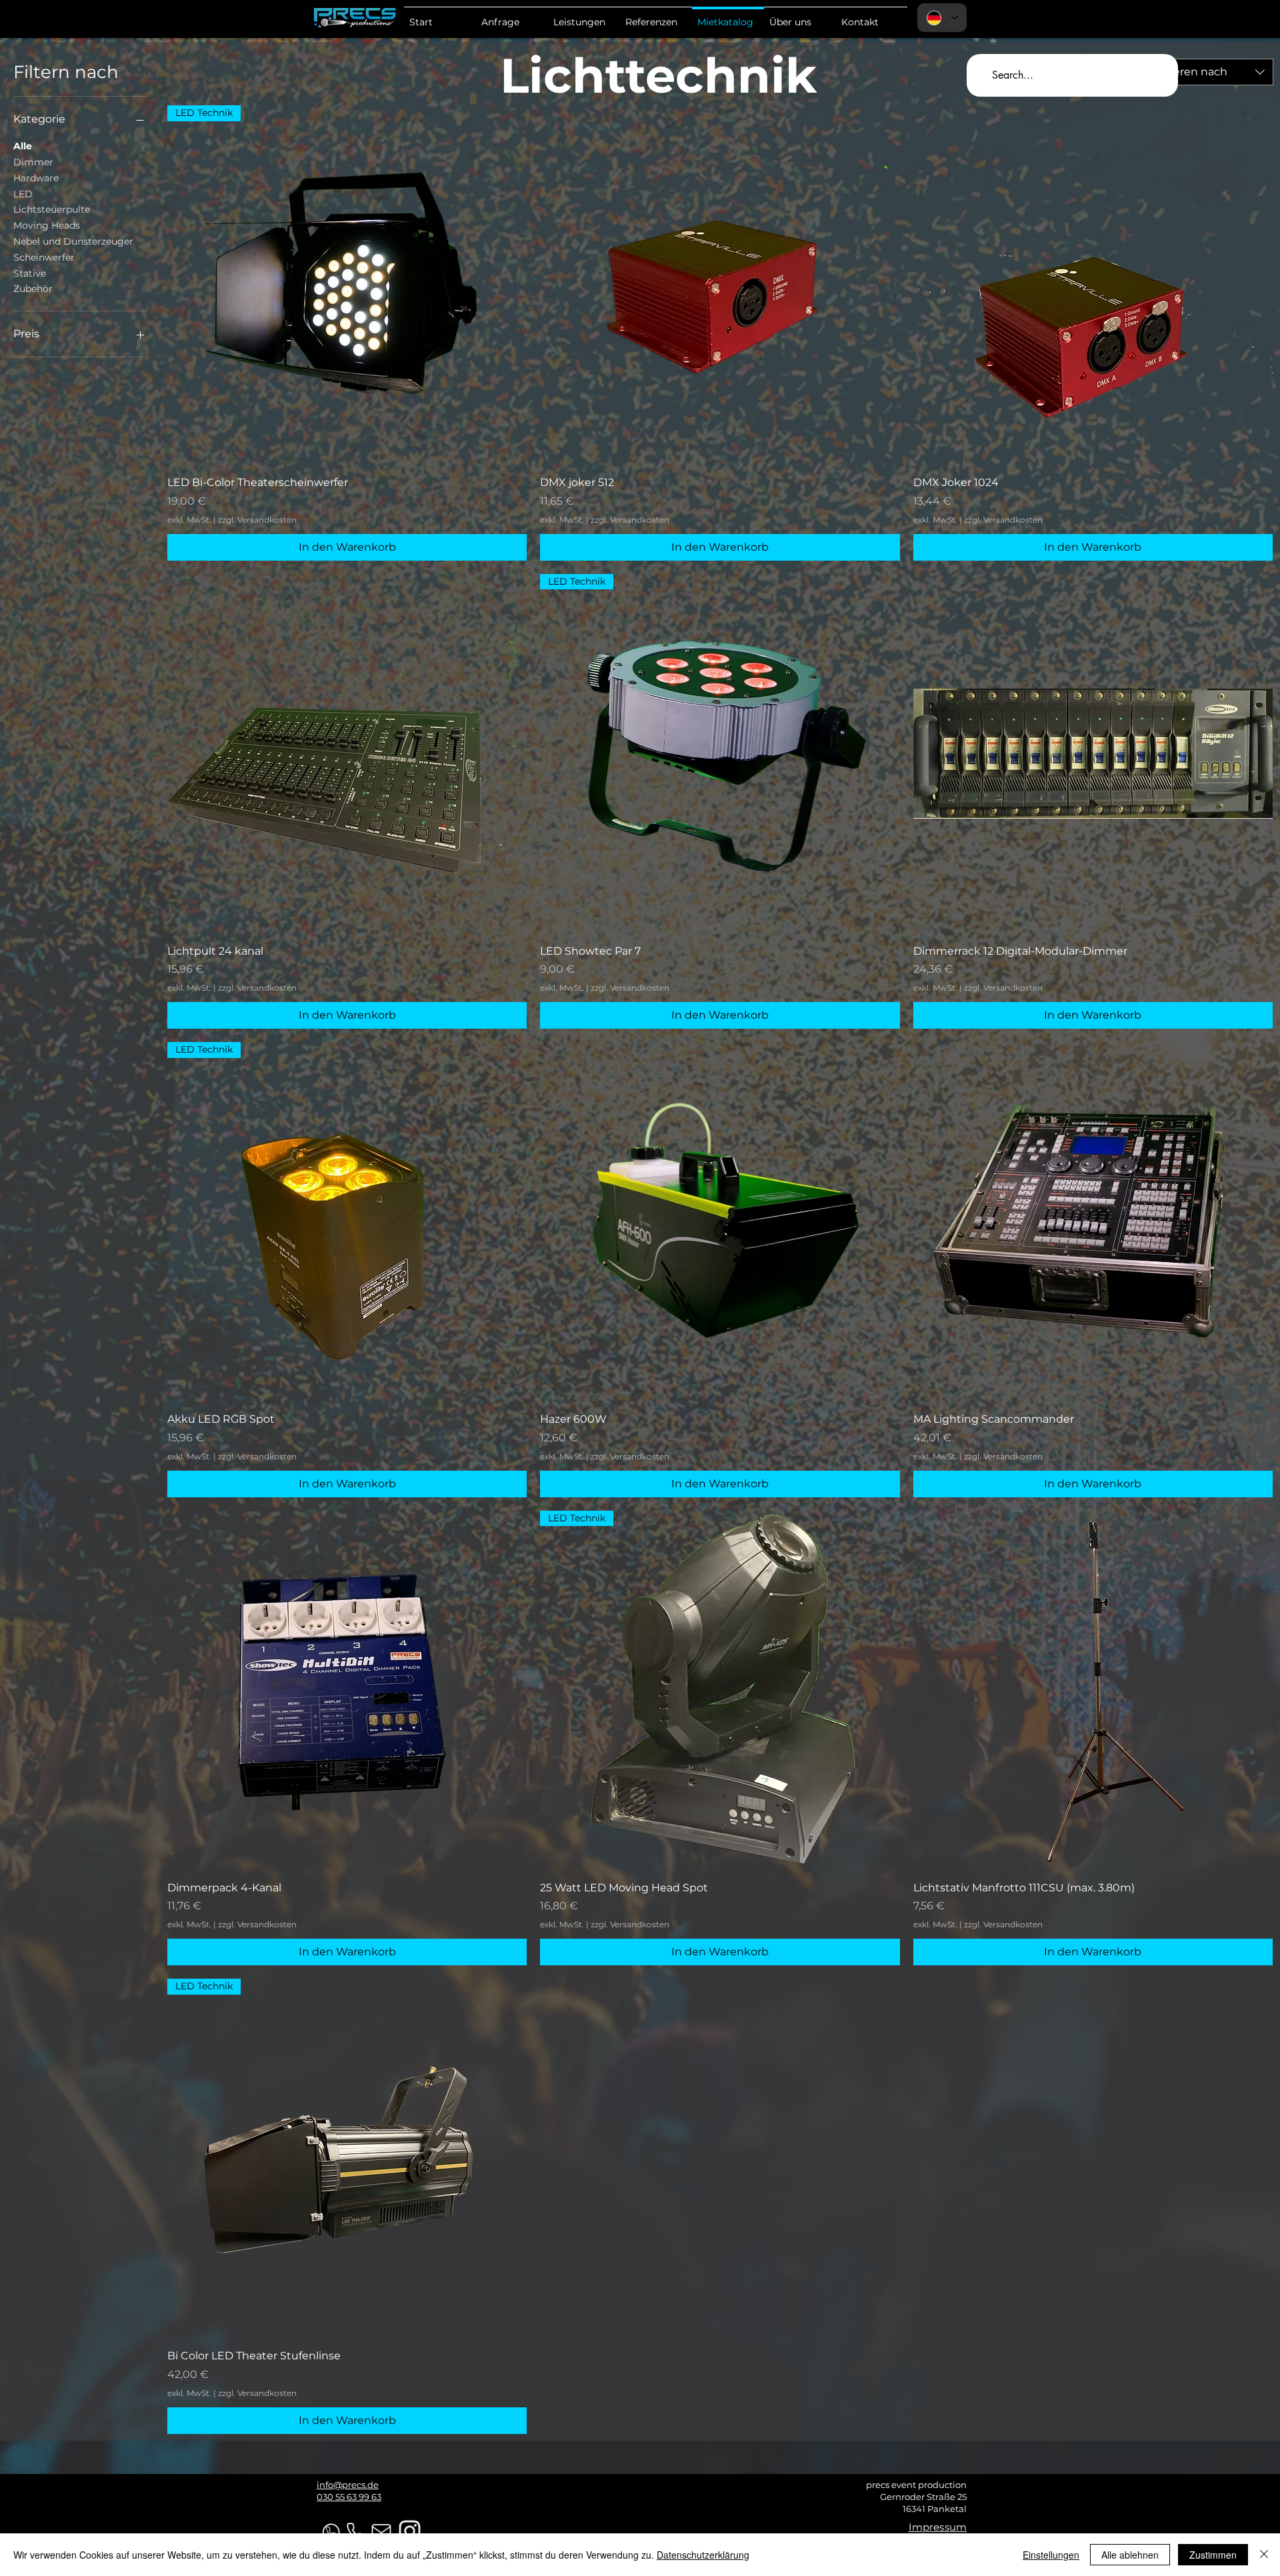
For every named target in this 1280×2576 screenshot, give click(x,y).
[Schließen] (1264, 2555)
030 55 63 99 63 (349, 2497)
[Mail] (381, 2532)
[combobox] (1207, 72)
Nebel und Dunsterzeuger (73, 241)
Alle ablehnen (1130, 2555)
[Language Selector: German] (942, 18)
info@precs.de (348, 2485)
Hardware (36, 178)
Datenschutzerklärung (703, 2555)
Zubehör (33, 289)
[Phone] (355, 2532)
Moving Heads (47, 225)
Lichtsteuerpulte (52, 209)
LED (23, 194)
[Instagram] (410, 2531)
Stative (30, 273)
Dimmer (33, 162)
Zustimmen (1213, 2555)
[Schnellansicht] (720, 285)
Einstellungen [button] (1051, 2555)
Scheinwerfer (44, 257)
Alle (23, 146)
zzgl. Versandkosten (257, 520)
